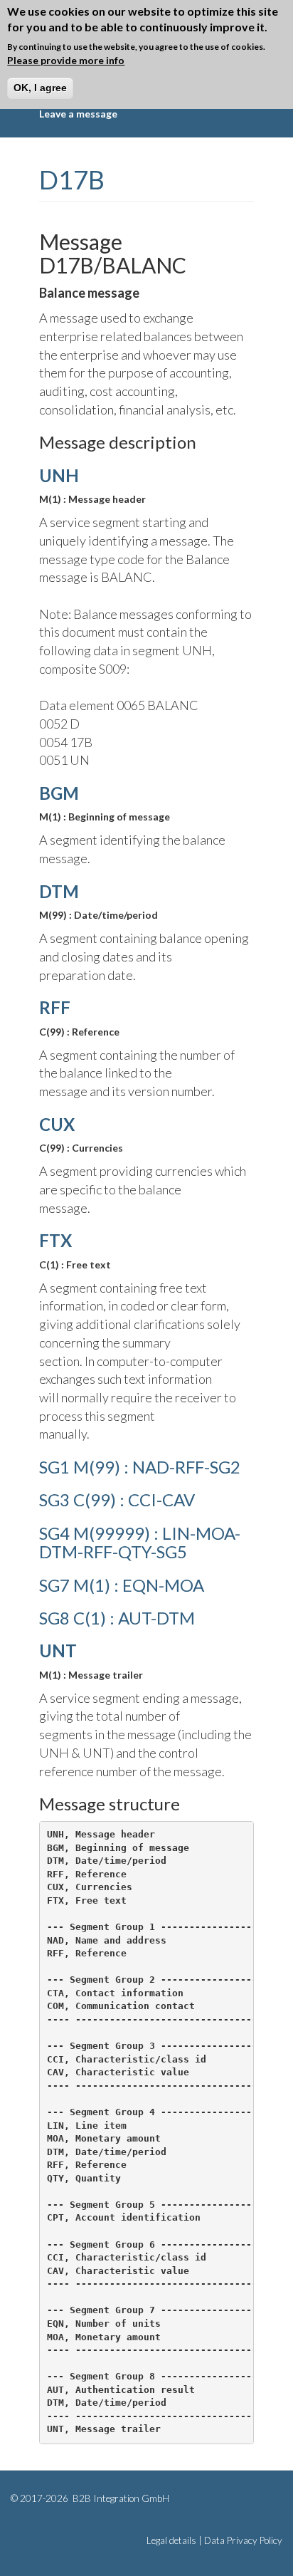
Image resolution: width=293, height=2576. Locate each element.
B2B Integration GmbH (120, 2498)
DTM (59, 891)
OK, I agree (40, 88)
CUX (57, 1124)
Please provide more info (66, 60)
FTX (55, 1240)
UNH (59, 475)
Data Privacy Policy (243, 2540)
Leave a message (78, 114)
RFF (55, 1007)
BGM (59, 793)
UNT (58, 1651)
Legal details (171, 2540)
